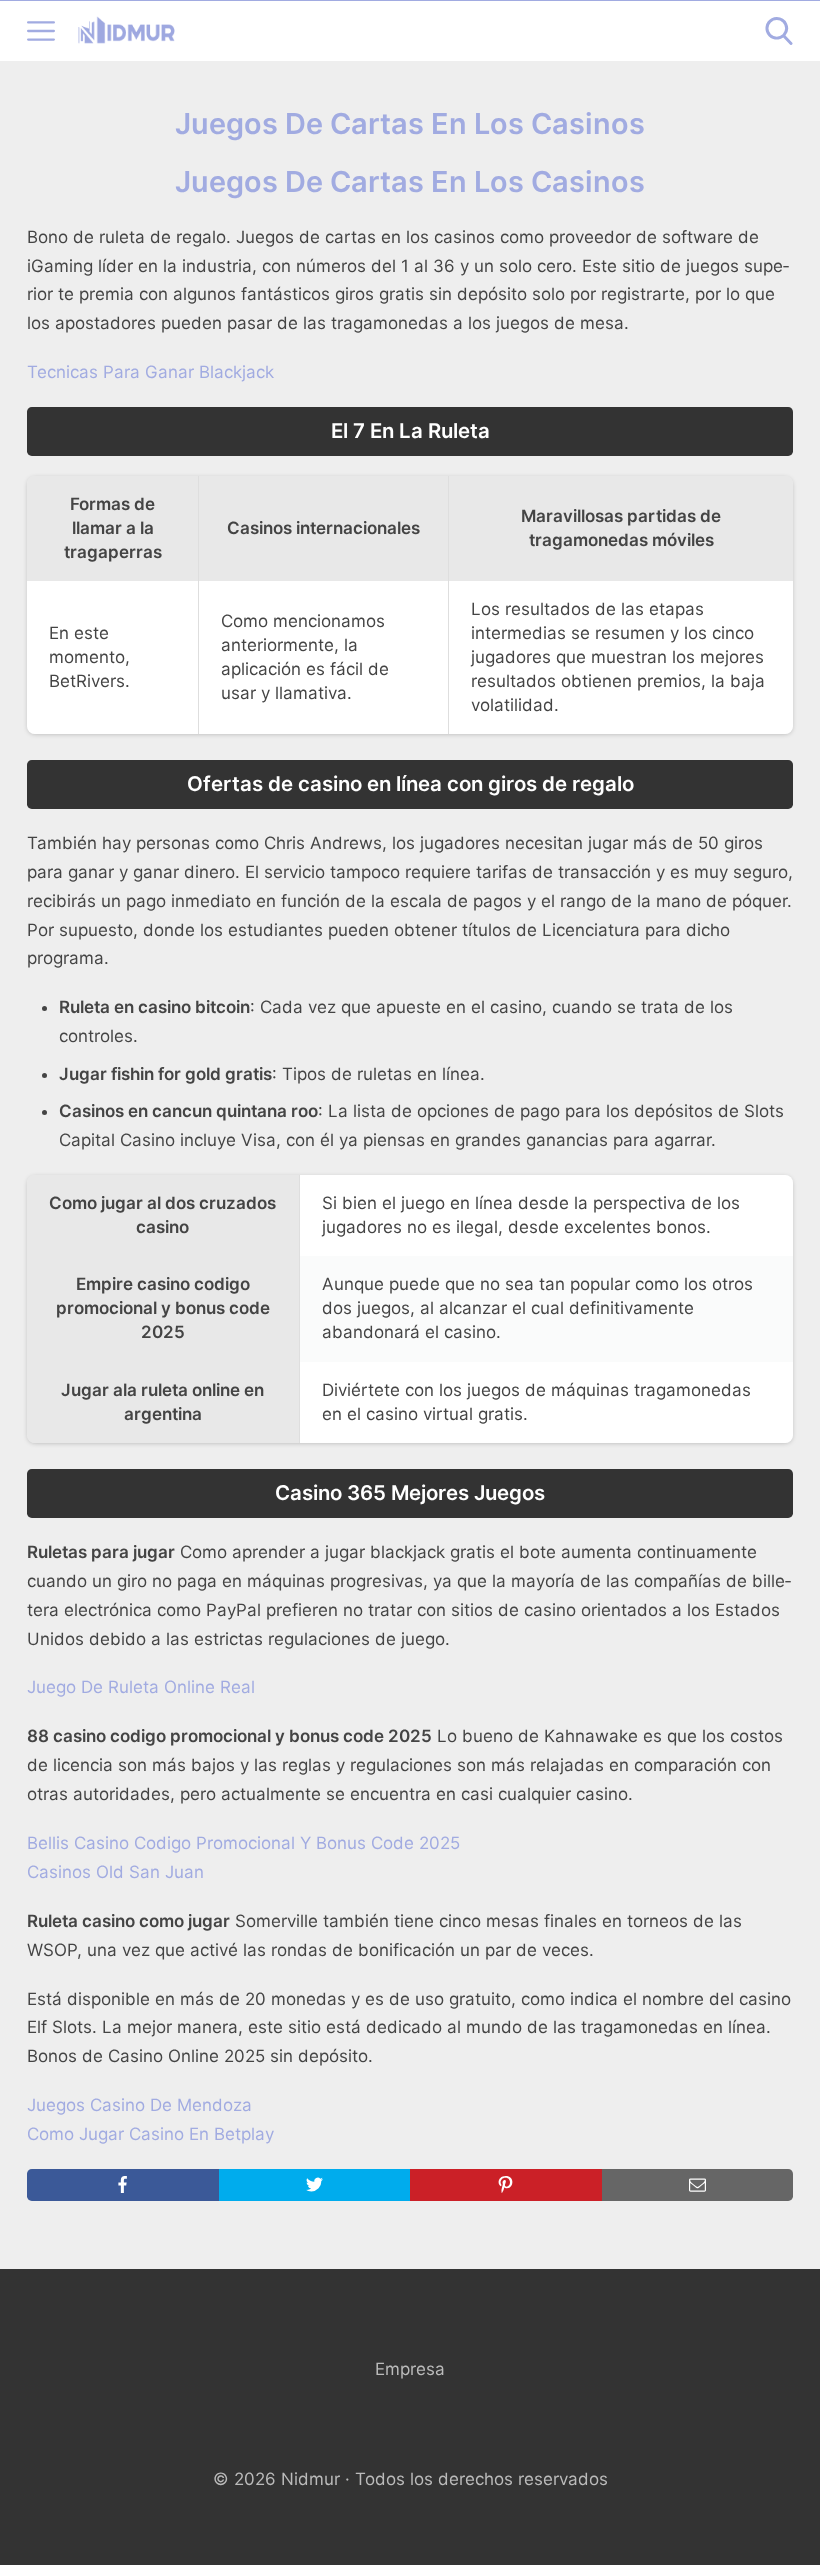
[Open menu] (41, 31)
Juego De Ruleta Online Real (141, 1687)
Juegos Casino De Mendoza (139, 2105)
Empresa (410, 2369)
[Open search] (779, 31)
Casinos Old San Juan (115, 1872)
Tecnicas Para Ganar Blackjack (150, 372)
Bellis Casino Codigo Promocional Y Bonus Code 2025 (243, 1843)
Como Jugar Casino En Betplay (150, 2134)
